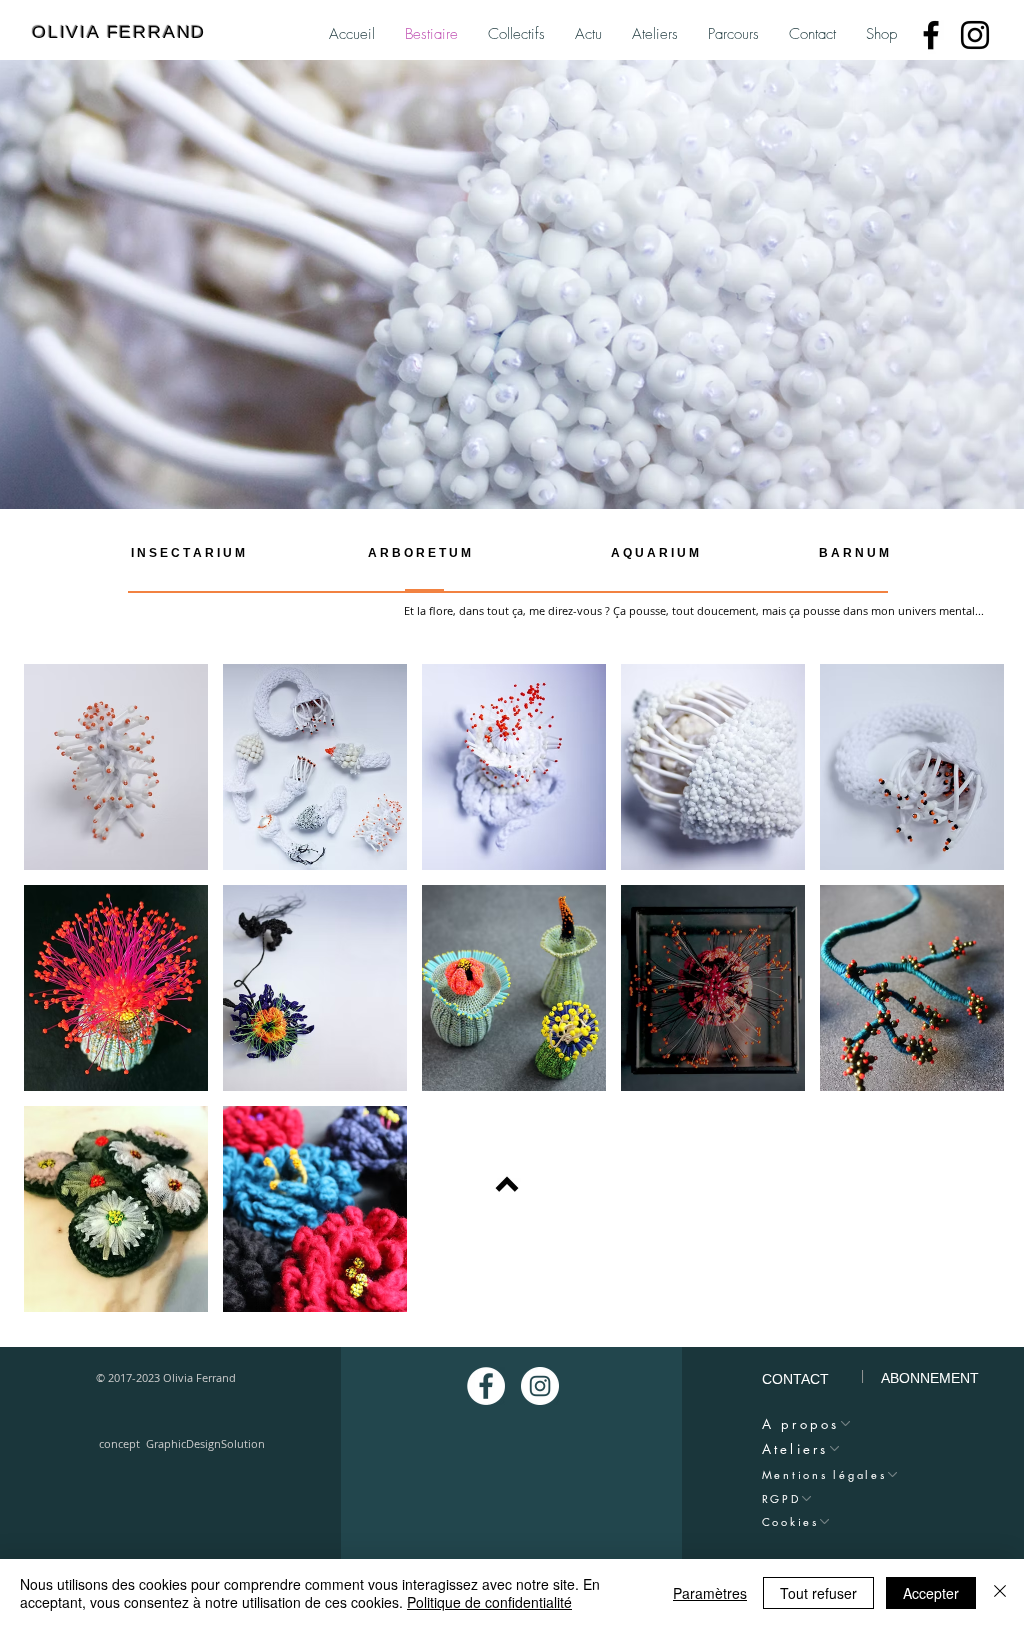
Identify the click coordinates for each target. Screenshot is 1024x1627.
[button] (116, 767)
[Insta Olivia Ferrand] (540, 1386)
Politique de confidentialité (489, 1602)
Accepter (931, 1593)
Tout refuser (818, 1593)
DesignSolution (228, 1443)
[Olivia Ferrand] (931, 35)
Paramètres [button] (710, 1593)
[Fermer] (1000, 1593)
